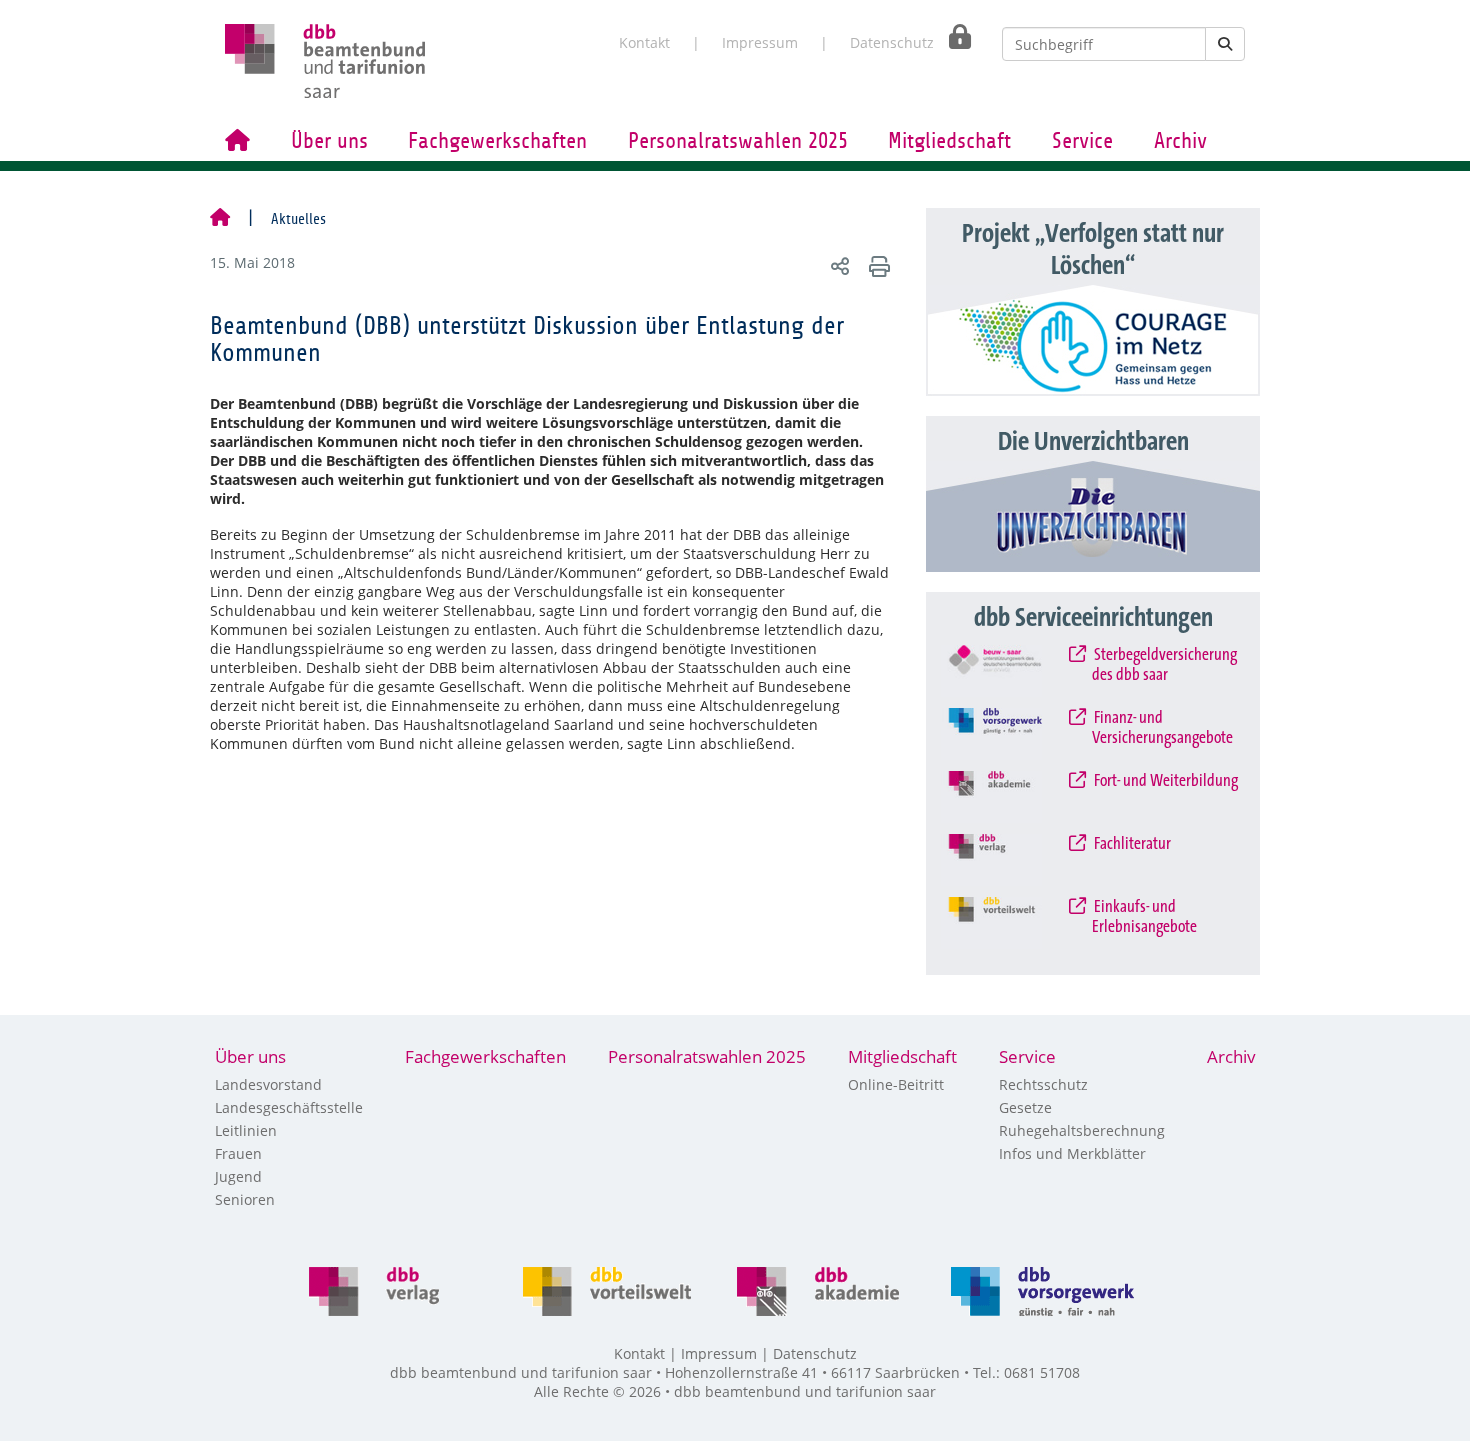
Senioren (245, 1199)
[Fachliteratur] (1010, 860)
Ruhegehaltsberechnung (1082, 1130)
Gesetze (1025, 1107)
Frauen (238, 1153)
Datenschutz (892, 42)
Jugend (238, 1176)
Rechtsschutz (1043, 1084)
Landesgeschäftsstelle (289, 1107)
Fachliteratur (1131, 844)
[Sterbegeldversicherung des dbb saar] (1010, 671)
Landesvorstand (268, 1084)
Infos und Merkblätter (1072, 1153)
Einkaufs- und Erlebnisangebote (1144, 917)
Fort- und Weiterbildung (1165, 781)
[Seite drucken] (876, 265)
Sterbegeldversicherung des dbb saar (1164, 665)
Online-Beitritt (896, 1084)
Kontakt (644, 42)
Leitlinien (246, 1130)
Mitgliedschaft (949, 141)
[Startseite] (220, 219)
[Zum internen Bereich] (954, 37)
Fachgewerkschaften (497, 141)
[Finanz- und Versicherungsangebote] (1010, 734)
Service (1082, 141)
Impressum (760, 42)
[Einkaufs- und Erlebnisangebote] (1010, 923)
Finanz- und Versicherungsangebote (1162, 728)
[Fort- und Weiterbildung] (1010, 797)
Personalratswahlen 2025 (738, 141)
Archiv (1180, 141)
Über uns (329, 141)
